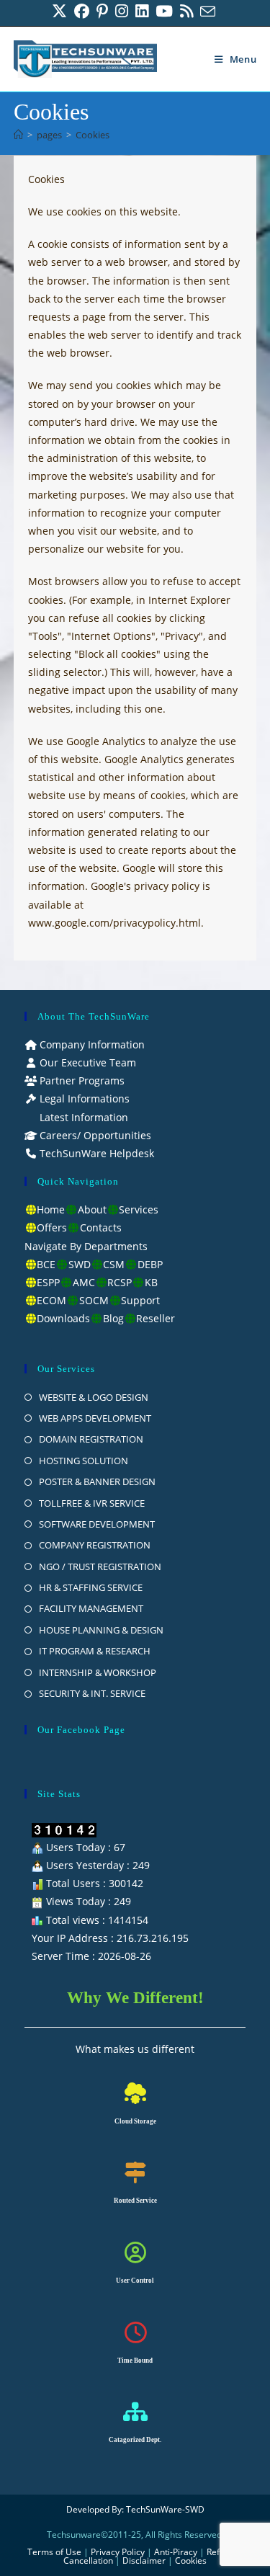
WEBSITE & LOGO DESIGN (94, 1397)
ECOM (51, 1300)
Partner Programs (81, 1080)
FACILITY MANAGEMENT (91, 1608)
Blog (113, 1318)
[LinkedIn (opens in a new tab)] (142, 11)
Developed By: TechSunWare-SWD (135, 2509)
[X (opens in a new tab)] (61, 11)
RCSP (120, 1282)
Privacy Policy (118, 2552)
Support (140, 1300)
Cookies (93, 135)
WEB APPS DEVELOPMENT (95, 1418)
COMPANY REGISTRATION (95, 1545)
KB (151, 1282)
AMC (84, 1282)
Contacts (101, 1227)
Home (51, 1209)
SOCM (94, 1300)
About (92, 1209)
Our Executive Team (86, 1062)
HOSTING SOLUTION (84, 1461)
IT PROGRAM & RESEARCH (95, 1651)
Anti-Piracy (177, 2552)
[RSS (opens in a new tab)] (186, 11)
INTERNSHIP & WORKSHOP (98, 1672)
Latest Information (82, 1117)
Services (139, 1209)
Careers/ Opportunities (94, 1135)
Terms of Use (54, 2552)
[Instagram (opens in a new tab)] (122, 11)
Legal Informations (83, 1098)
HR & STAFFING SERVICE (91, 1587)
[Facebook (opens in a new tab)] (82, 11)
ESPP (48, 1282)
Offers (52, 1227)
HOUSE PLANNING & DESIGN (101, 1630)
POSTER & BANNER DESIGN (97, 1481)
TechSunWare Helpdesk (95, 1153)
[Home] (18, 135)
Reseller (156, 1318)
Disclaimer (144, 2561)
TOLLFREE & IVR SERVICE (92, 1503)
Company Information (91, 1044)
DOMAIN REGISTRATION (91, 1439)
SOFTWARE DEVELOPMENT (97, 1524)
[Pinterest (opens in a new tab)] (102, 11)
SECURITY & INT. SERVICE (92, 1693)
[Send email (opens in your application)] (208, 11)
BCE (46, 1264)
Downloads (63, 1318)
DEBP (150, 1264)
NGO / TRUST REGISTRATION (100, 1566)
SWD (80, 1264)
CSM (114, 1264)
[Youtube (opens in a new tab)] (164, 11)
